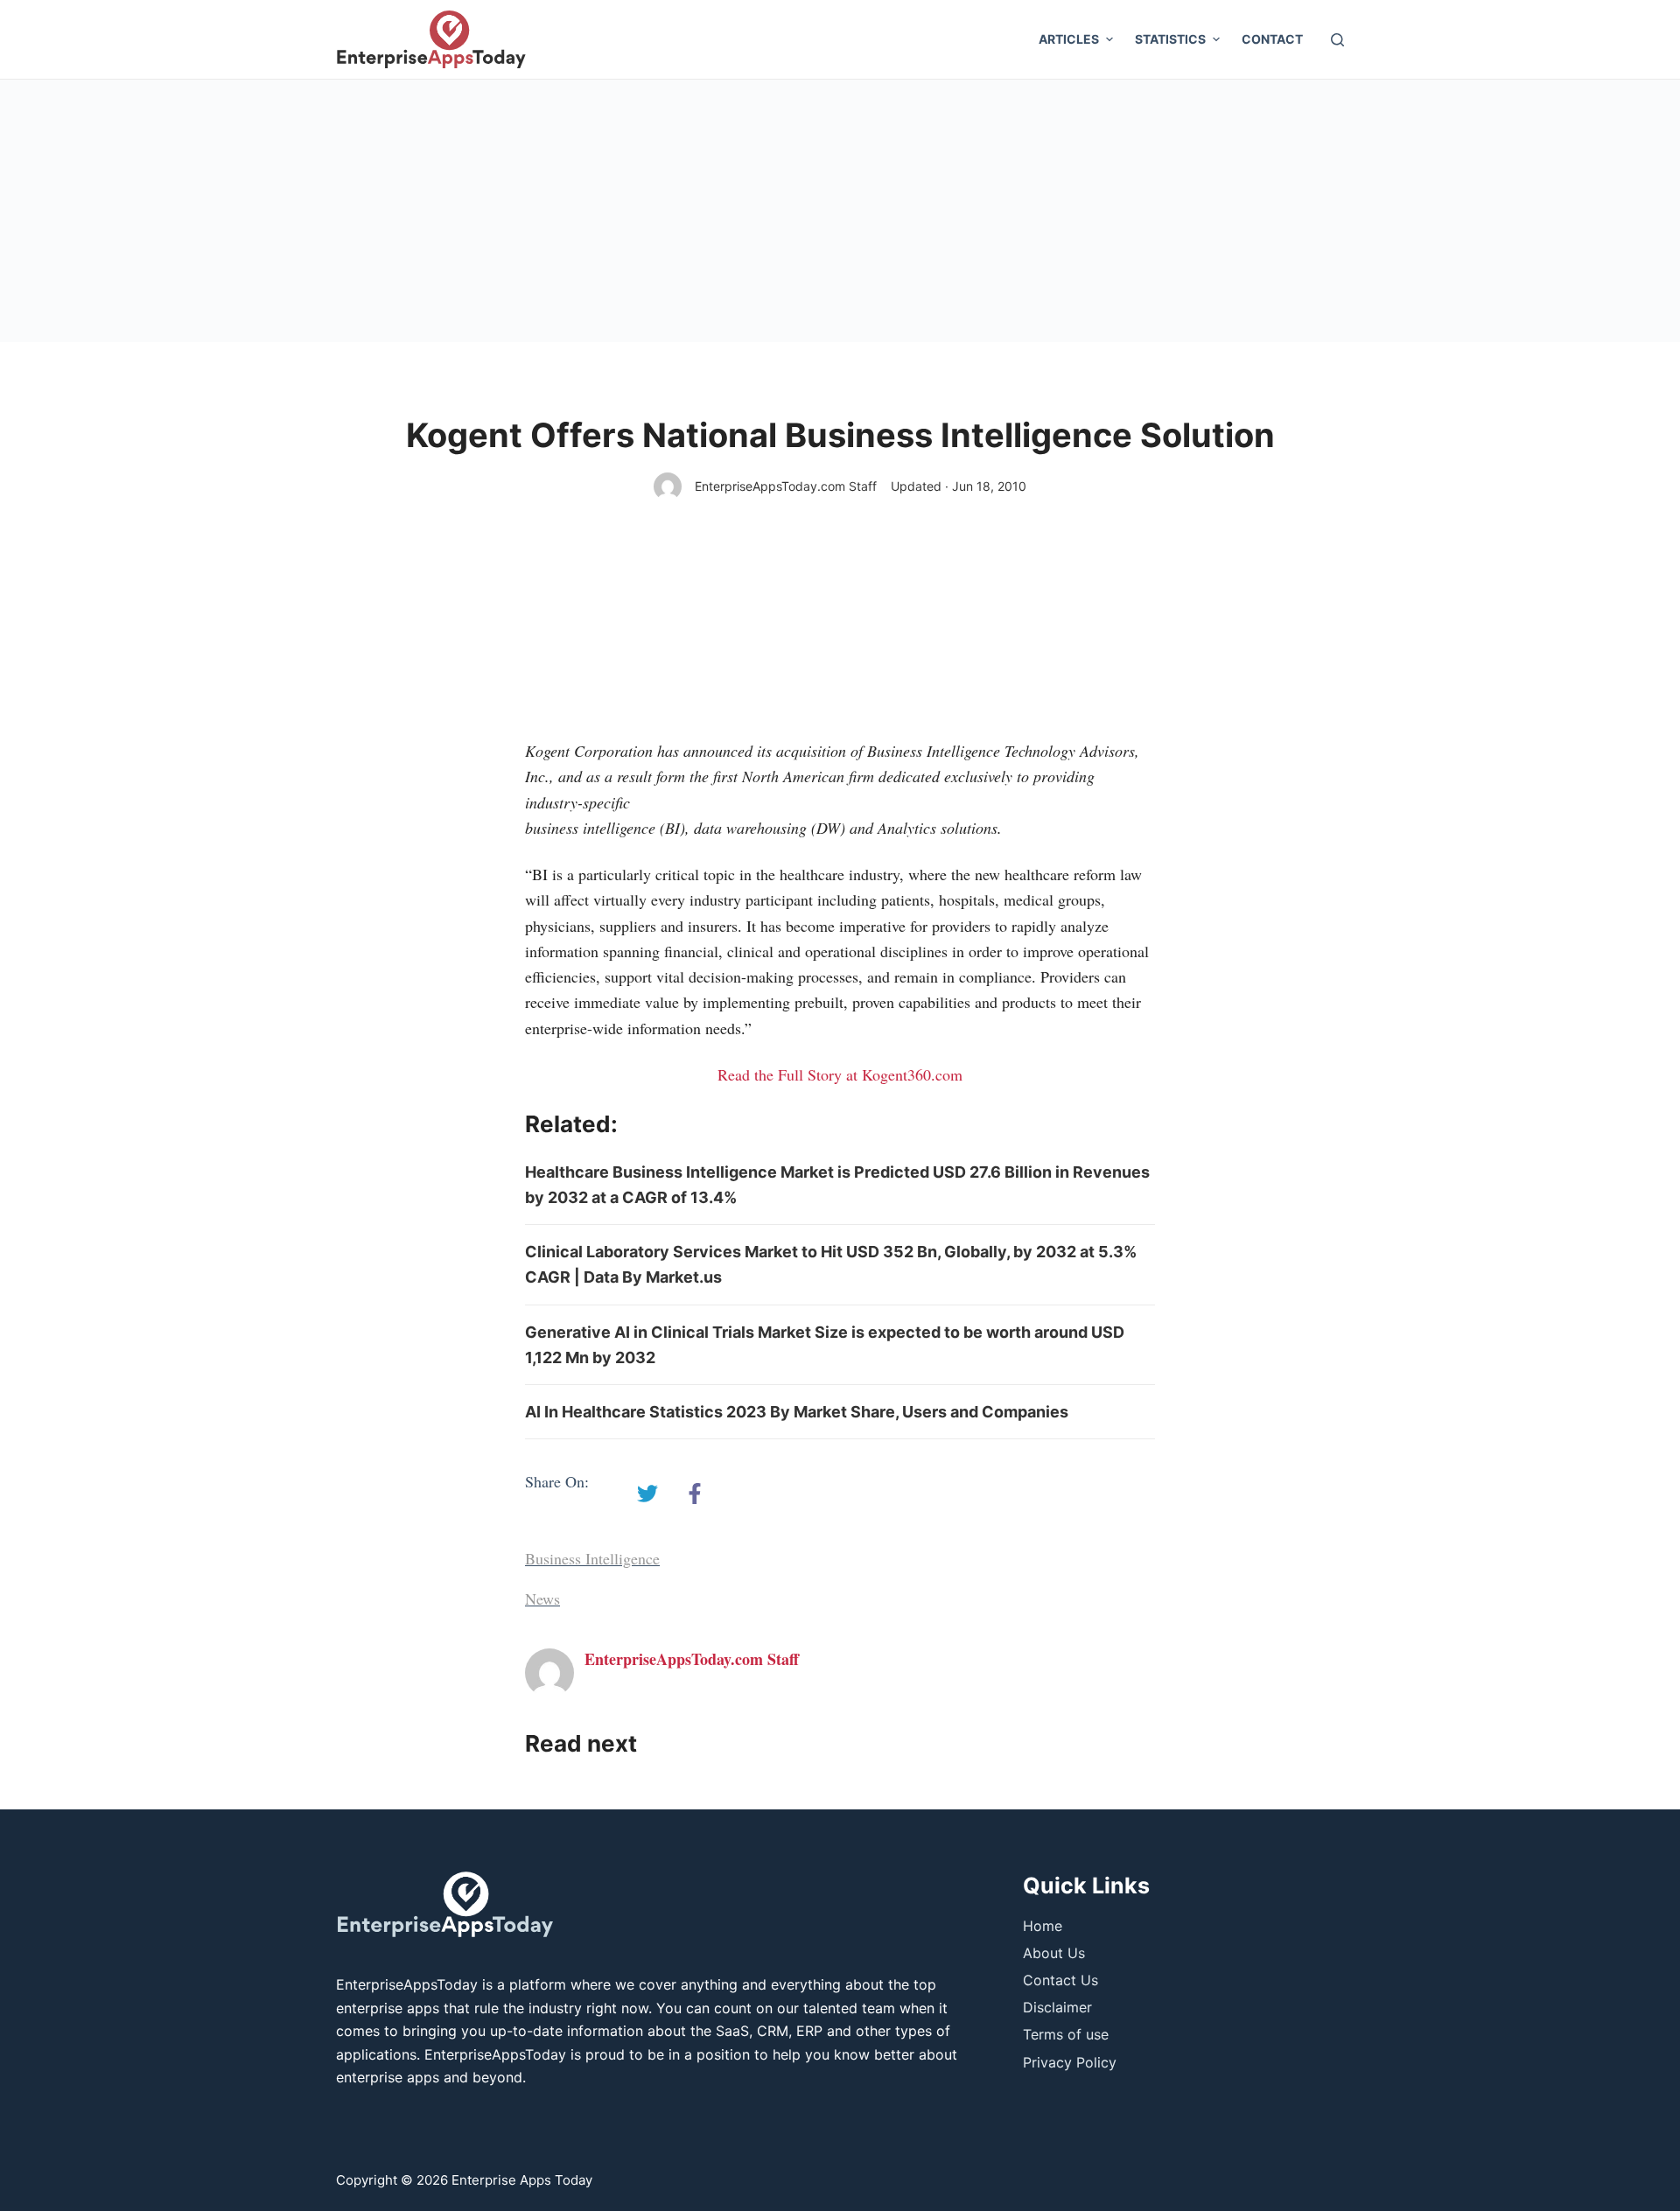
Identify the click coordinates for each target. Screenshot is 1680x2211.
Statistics (1170, 39)
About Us (1054, 1953)
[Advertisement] (840, 211)
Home (1043, 1926)
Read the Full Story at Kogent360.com (840, 1074)
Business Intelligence (592, 1558)
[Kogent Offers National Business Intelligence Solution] (647, 1494)
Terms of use (1066, 2034)
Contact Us (1060, 1980)
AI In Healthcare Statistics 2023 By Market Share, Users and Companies (797, 1412)
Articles (1069, 39)
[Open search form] (1337, 40)
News (542, 1599)
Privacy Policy (1070, 2062)
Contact (1272, 39)
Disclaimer (1057, 2007)
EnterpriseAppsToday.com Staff (786, 486)
